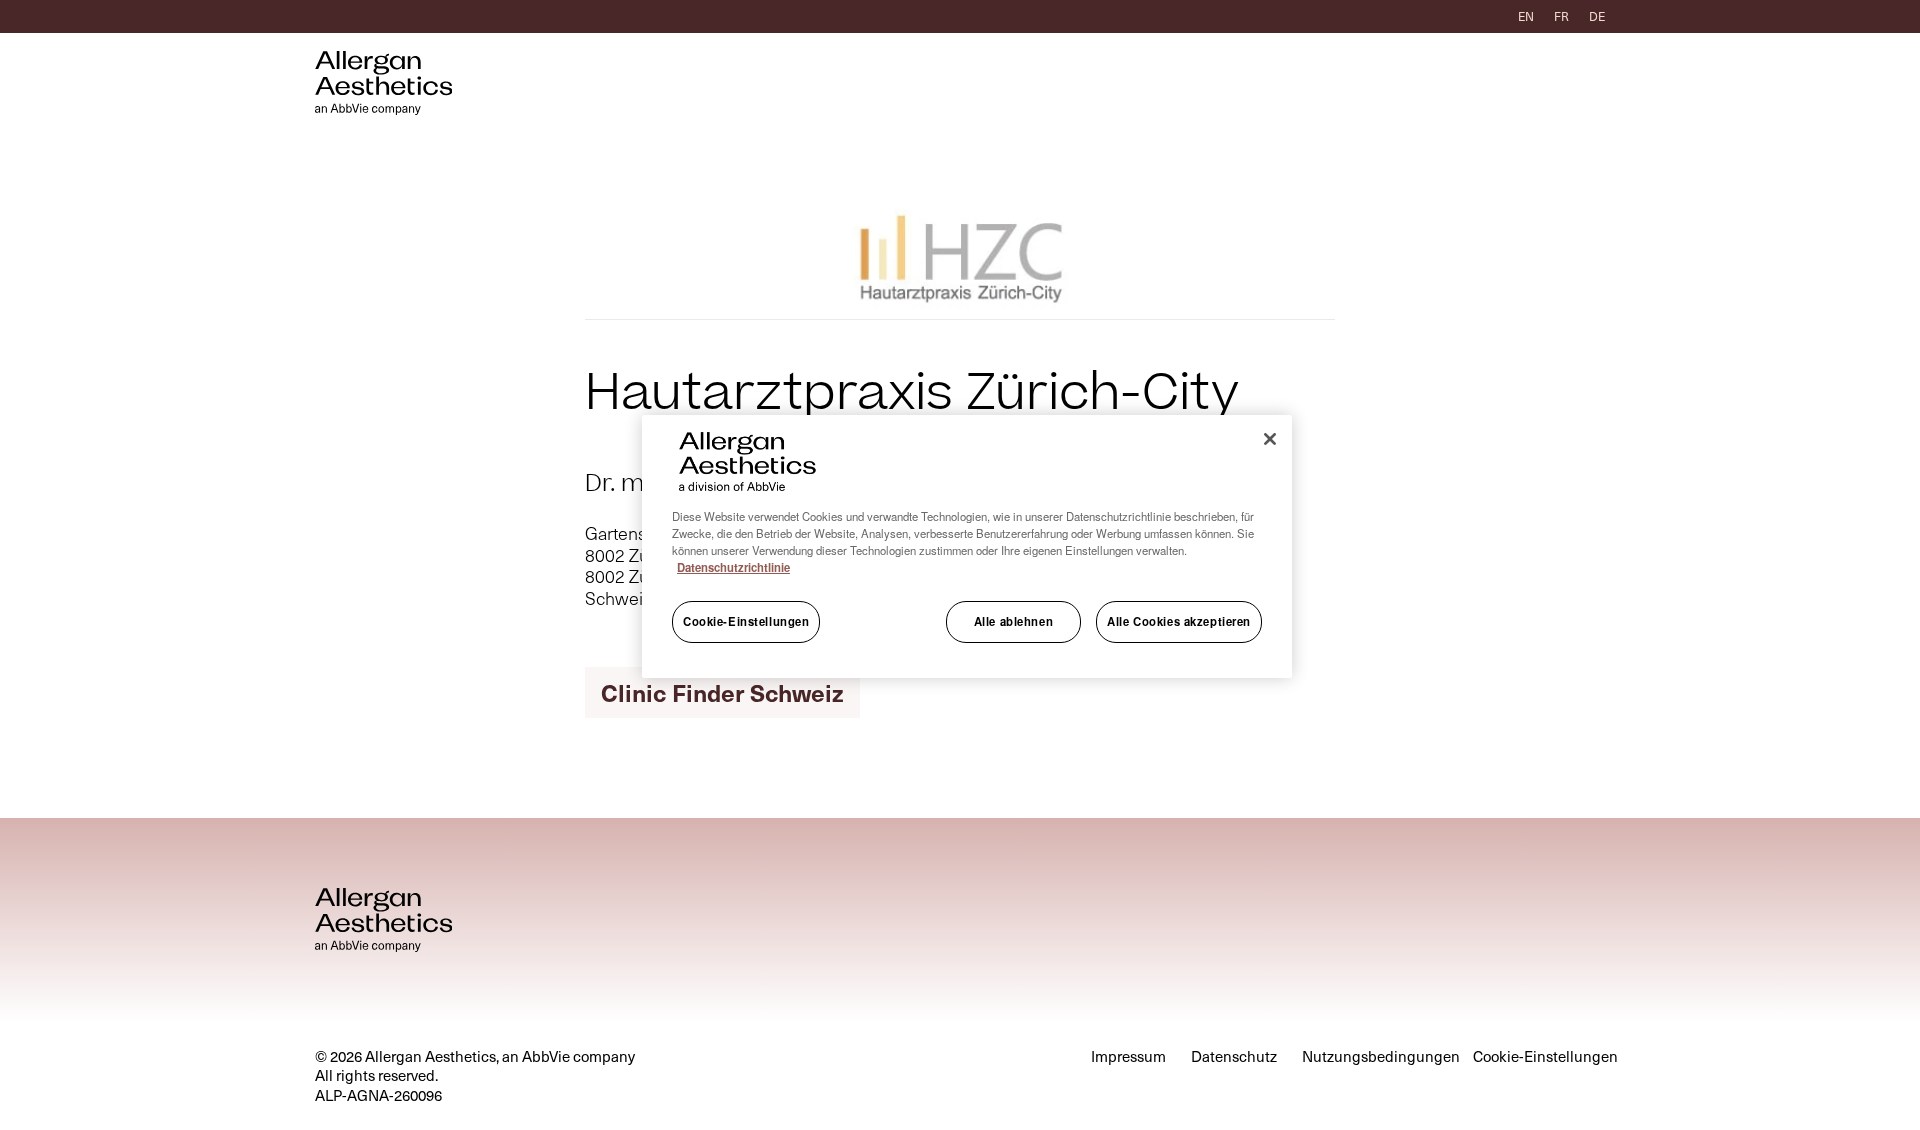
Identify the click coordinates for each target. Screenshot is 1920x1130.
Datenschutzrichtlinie (733, 567)
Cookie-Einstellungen (746, 621)
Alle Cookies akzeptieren (1179, 621)
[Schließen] (1270, 439)
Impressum (1128, 1057)
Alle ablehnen (1013, 621)
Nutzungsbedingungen (1381, 1057)
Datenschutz (1234, 1057)
